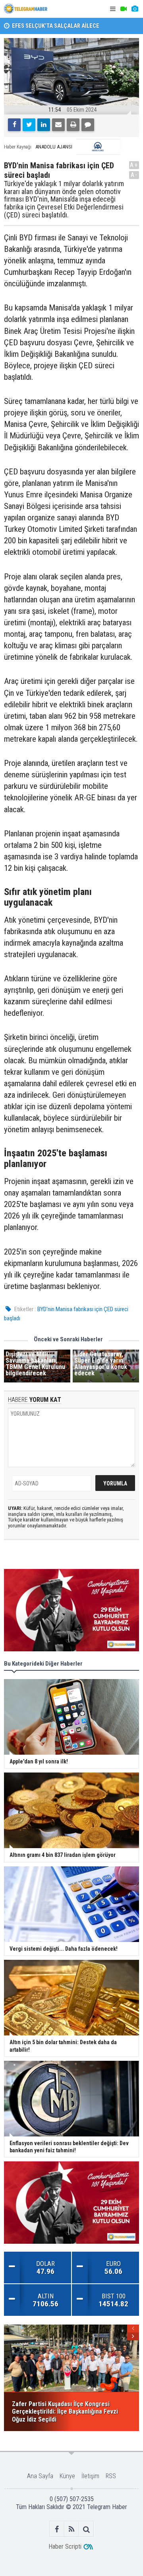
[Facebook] (14, 125)
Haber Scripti (65, 2546)
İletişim (90, 2476)
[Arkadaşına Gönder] (58, 125)
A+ (134, 165)
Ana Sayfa (40, 2476)
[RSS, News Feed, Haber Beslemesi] (72, 2529)
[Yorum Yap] (88, 125)
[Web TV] (124, 9)
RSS (111, 2476)
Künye (67, 2476)
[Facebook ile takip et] (57, 2529)
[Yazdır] (73, 125)
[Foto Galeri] (135, 9)
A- (134, 175)
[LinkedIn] (44, 125)
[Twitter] (29, 125)
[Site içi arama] (86, 2529)
